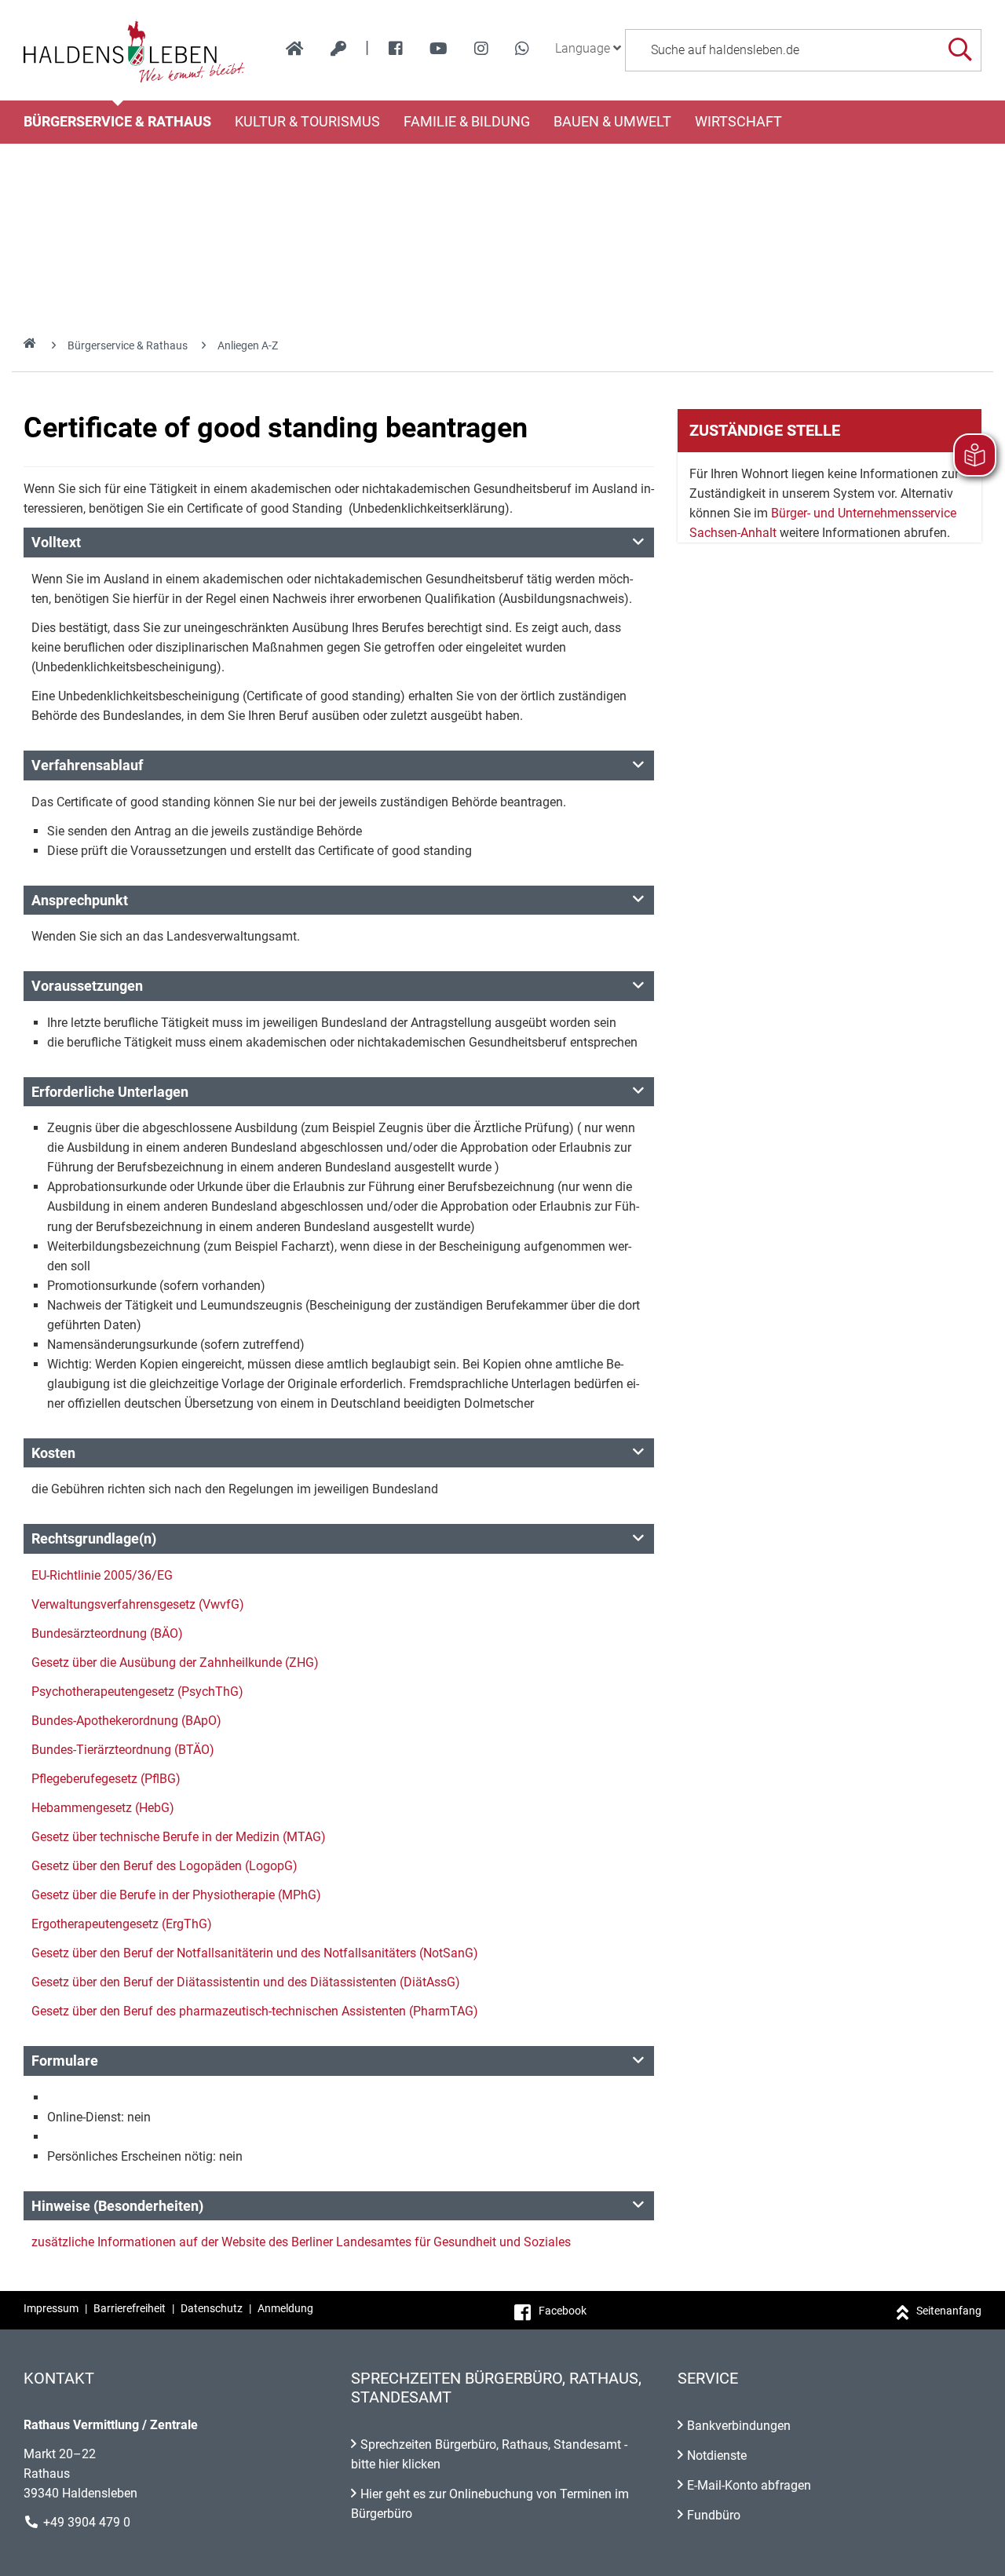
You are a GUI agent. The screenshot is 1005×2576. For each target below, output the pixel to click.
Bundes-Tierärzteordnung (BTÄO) (123, 1750)
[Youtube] (439, 49)
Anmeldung (285, 2308)
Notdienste (717, 2455)
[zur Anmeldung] (338, 49)
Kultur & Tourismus (307, 122)
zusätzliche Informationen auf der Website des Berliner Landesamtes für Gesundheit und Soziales (301, 2242)
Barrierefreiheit (130, 2308)
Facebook (563, 2311)
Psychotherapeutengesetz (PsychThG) (137, 1692)
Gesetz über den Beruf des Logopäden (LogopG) (164, 1866)
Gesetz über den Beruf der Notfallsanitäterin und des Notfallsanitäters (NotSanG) (255, 1953)
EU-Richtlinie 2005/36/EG (102, 1575)
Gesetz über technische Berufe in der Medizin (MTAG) (179, 1837)
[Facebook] (396, 49)
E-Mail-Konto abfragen (749, 2485)
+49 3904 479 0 (87, 2522)
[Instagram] (481, 49)
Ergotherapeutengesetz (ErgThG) (122, 1924)
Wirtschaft (738, 122)
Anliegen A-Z (248, 345)
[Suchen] (960, 50)
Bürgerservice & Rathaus (117, 122)
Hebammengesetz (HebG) (103, 1808)
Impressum (51, 2308)
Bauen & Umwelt (612, 122)
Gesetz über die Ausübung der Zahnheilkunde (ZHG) (175, 1663)
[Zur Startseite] (135, 50)
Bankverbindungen (739, 2426)
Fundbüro (714, 2515)
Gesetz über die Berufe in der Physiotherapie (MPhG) (176, 1895)
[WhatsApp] (522, 49)
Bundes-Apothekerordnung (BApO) (126, 1721)
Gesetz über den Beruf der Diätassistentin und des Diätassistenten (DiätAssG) (246, 1982)
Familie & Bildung (467, 122)
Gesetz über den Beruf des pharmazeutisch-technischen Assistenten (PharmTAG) (255, 2011)
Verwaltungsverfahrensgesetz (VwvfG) (138, 1604)
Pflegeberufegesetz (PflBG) (106, 1779)
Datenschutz (212, 2308)
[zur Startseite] (295, 49)
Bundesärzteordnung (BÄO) (107, 1633)
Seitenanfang (949, 2311)
